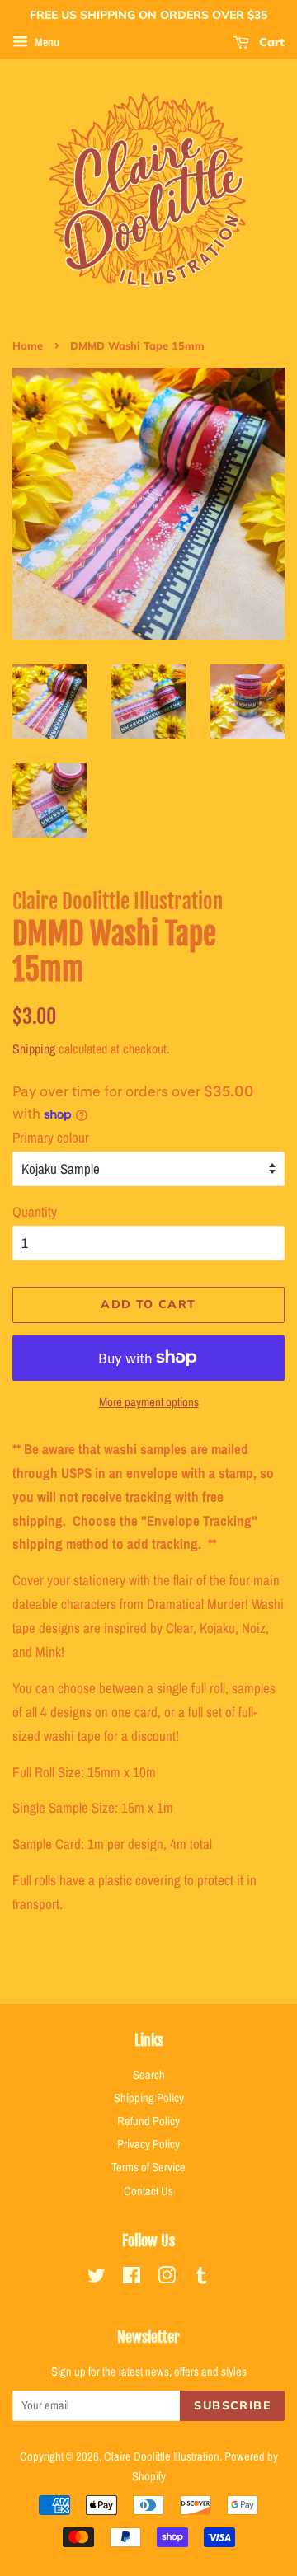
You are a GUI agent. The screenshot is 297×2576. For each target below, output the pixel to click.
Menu (46, 42)
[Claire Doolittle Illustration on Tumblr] (201, 2278)
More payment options (149, 1402)
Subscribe (232, 2405)
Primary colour (51, 1137)
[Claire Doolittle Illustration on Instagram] (167, 2278)
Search (149, 2075)
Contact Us (148, 2191)
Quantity (35, 1211)
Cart (270, 42)
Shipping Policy (149, 2098)
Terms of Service (148, 2167)
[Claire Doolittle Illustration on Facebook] (132, 2278)
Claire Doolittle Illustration (162, 2456)
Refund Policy (148, 2121)
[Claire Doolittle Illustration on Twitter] (97, 2278)
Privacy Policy (148, 2144)
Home (28, 345)
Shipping (34, 1049)
